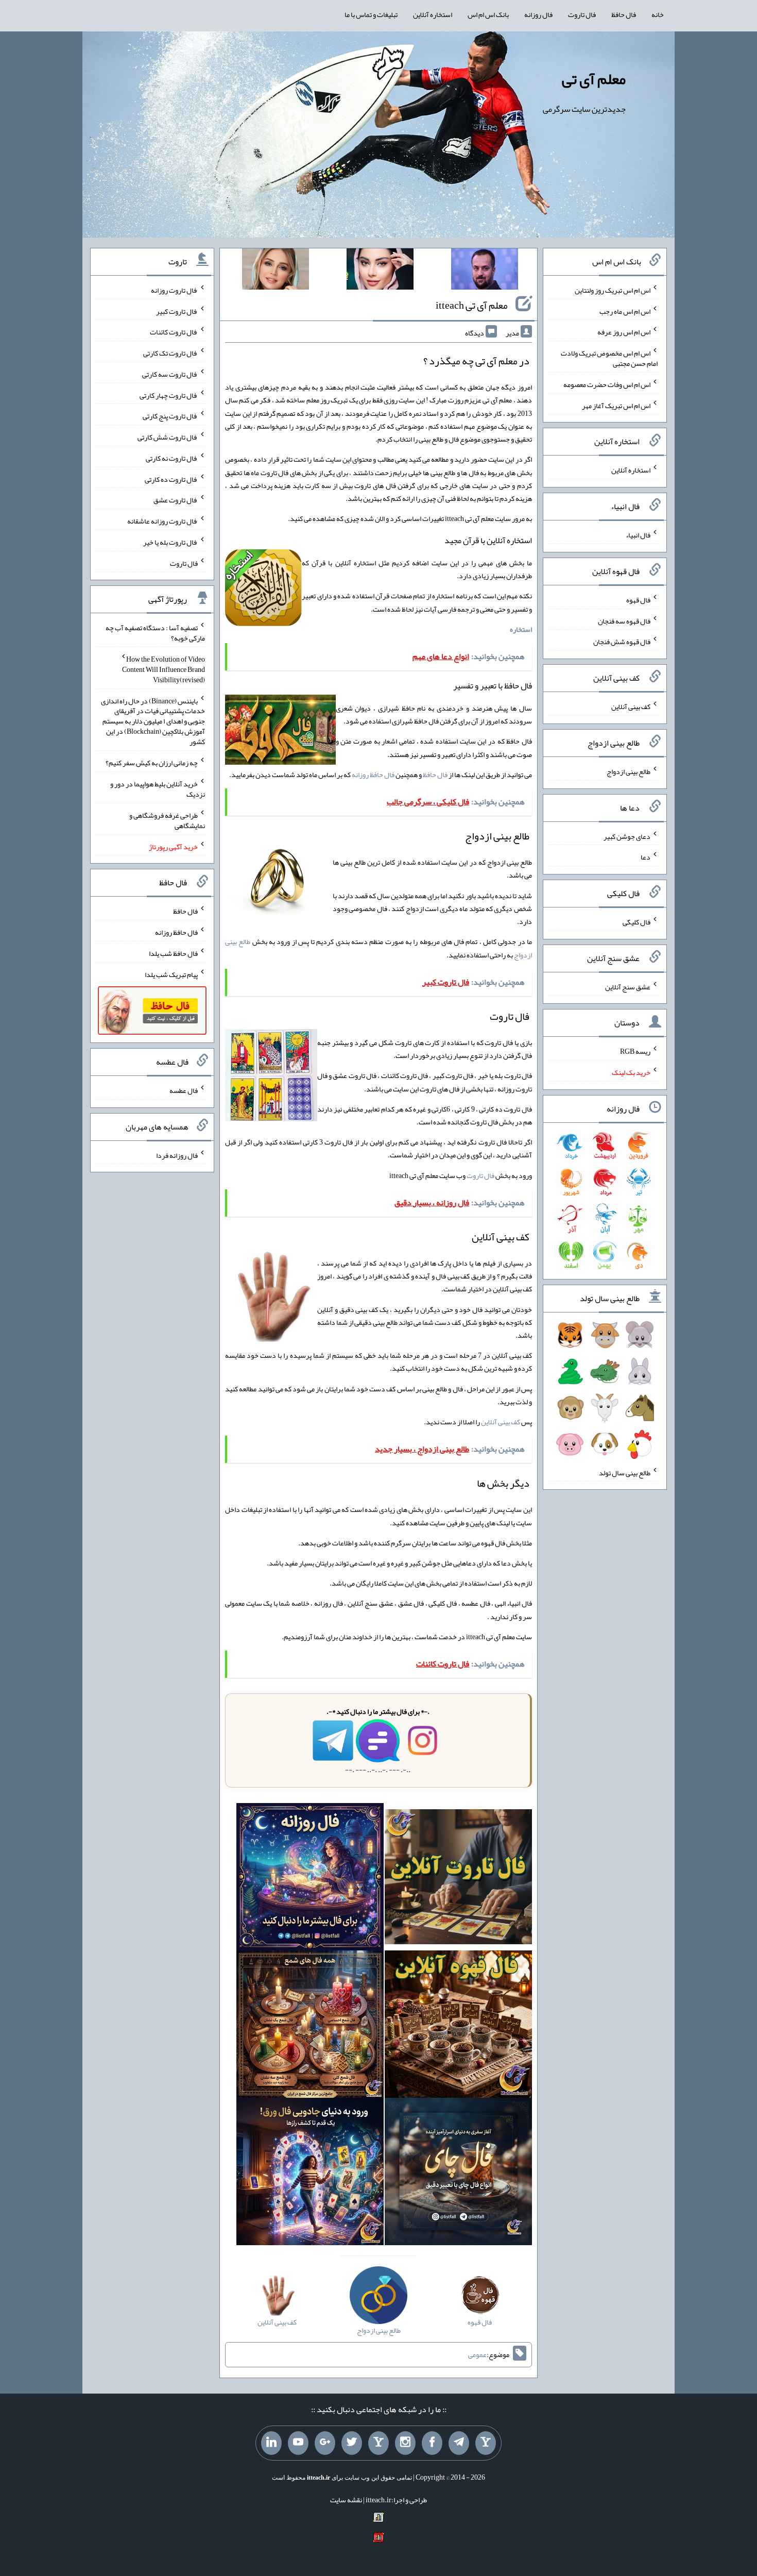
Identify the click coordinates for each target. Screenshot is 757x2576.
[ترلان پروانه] (380, 271)
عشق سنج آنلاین (628, 986)
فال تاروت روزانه (174, 290)
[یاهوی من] (486, 2443)
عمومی (477, 2354)
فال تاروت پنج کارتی (170, 416)
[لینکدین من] (271, 2443)
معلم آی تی (594, 79)
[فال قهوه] (458, 2026)
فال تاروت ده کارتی (171, 479)
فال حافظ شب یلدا (173, 953)
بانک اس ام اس (488, 14)
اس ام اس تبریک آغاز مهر (616, 405)
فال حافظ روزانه (373, 775)
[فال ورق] (310, 2174)
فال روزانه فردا (177, 1155)
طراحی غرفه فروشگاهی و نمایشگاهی (167, 820)
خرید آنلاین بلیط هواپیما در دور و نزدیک (158, 789)
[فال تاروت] (458, 1879)
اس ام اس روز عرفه (624, 332)
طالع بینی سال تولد (625, 1472)
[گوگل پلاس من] (325, 2443)
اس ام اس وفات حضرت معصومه (607, 384)
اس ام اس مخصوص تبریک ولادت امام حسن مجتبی (609, 358)
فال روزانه (538, 14)
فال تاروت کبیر (177, 311)
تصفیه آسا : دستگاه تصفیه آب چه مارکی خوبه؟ (155, 633)
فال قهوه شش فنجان (622, 642)
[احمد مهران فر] (485, 271)
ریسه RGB (635, 1051)
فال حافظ (624, 14)
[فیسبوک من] (432, 2443)
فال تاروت (582, 14)
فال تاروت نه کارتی (172, 458)
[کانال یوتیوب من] (298, 2443)
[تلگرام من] (459, 2443)
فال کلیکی (636, 922)
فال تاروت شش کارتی (168, 437)
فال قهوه (638, 600)
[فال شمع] (310, 2026)
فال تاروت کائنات (174, 332)
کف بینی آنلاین (501, 1422)
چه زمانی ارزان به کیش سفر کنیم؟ (152, 763)
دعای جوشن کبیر (627, 836)
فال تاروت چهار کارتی (169, 395)
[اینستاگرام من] (405, 2443)
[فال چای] (458, 2174)
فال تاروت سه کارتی (170, 374)
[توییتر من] (352, 2443)
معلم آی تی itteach (472, 305)
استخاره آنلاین (433, 14)
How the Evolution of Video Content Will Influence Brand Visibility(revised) (164, 669)
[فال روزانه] (310, 1879)
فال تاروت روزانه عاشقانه (162, 521)
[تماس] (378, 2443)
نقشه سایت (346, 2500)
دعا (646, 857)
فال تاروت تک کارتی (170, 353)
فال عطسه (184, 1090)
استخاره (521, 629)
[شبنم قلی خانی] (276, 271)
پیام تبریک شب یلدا (171, 974)
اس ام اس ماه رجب (625, 311)
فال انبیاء (638, 535)
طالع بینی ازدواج (629, 771)
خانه (658, 14)
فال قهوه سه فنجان (624, 620)
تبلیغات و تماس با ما (371, 14)
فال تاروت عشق (176, 500)
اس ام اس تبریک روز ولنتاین (613, 290)
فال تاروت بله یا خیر (170, 542)
